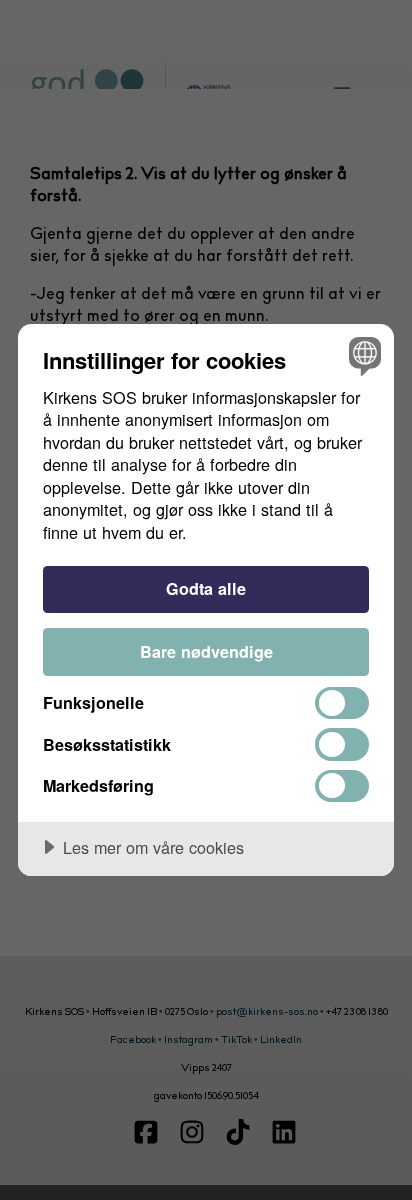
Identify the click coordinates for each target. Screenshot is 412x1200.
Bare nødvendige (206, 651)
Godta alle (206, 588)
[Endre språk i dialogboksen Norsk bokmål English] (362, 355)
